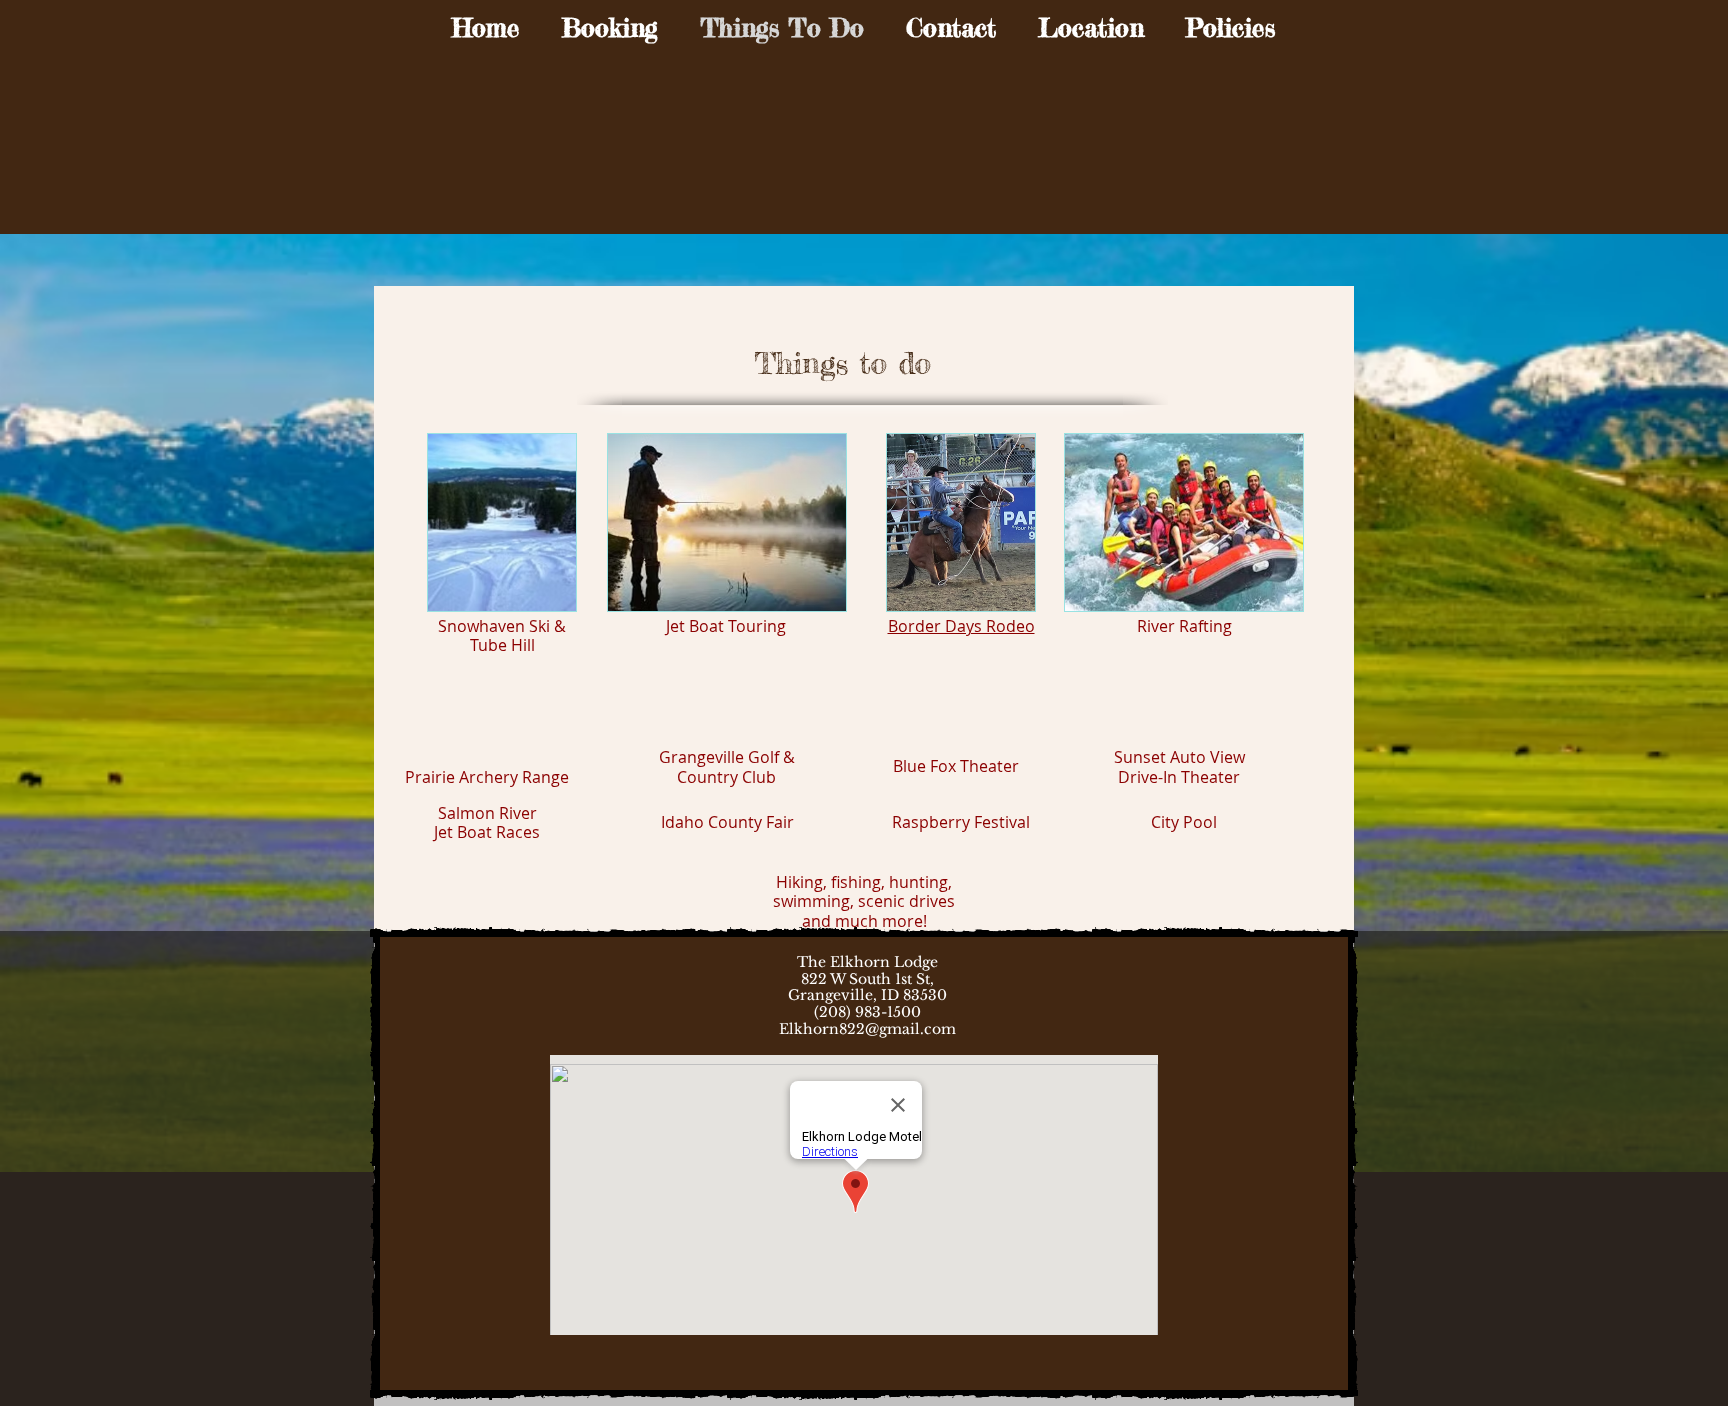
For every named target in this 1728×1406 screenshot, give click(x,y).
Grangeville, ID (843, 995)
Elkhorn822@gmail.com (867, 1029)
